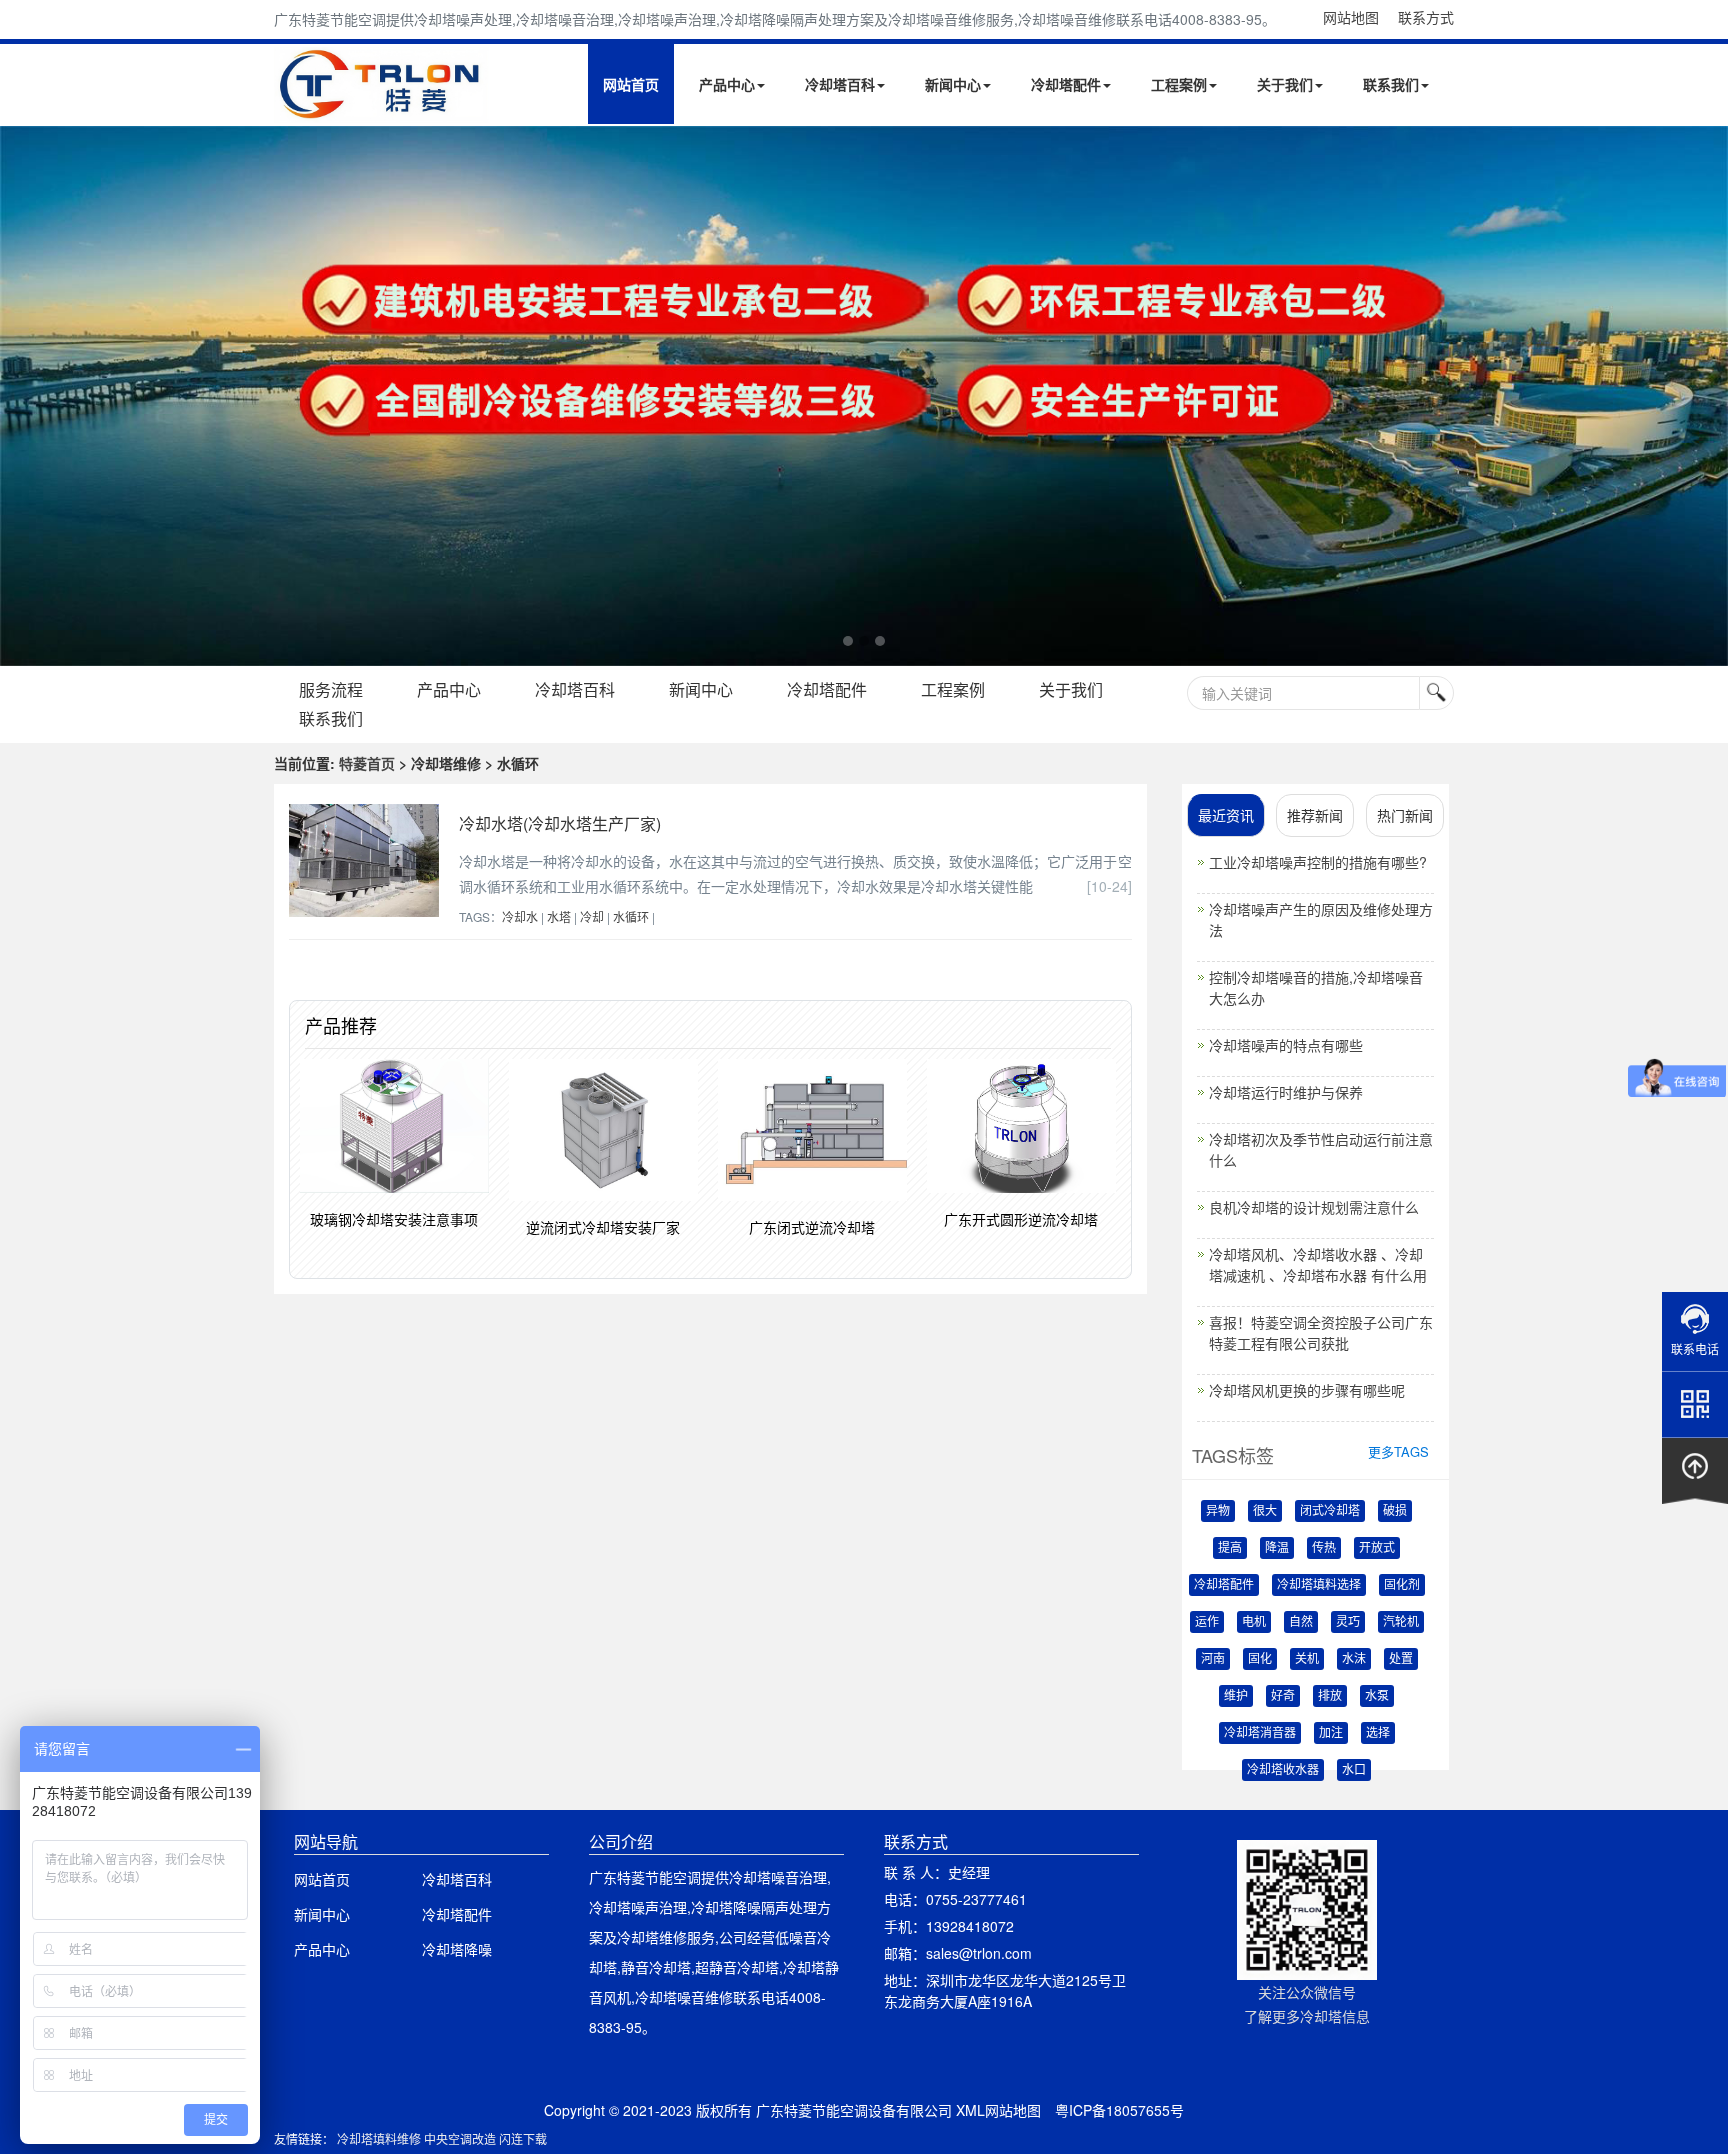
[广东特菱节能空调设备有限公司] (381, 108)
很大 (1265, 1511)
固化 (1260, 1659)
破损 (1395, 1511)
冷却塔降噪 (457, 1949)
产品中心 (727, 84)
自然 (1301, 1622)
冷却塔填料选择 (1319, 1585)
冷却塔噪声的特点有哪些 (1286, 1045)
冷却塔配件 (1066, 84)
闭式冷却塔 (1330, 1511)
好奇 (1283, 1696)
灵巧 (1348, 1622)
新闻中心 (953, 84)
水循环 (631, 916)
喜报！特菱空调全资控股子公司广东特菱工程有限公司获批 (1321, 1332)
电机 (1254, 1622)
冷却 (592, 916)
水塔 (559, 916)
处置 (1401, 1659)
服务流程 (331, 689)
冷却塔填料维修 (379, 2138)
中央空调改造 (460, 2138)
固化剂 (1402, 1585)
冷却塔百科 (840, 84)
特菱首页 (367, 763)
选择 (1378, 1733)
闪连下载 (523, 2138)
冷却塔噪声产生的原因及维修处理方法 (1321, 919)
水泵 (1377, 1696)
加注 (1331, 1733)
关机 (1307, 1659)
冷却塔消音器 (1260, 1733)
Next (20, 396)
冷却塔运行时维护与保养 (1286, 1092)
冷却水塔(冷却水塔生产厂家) (560, 823)
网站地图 (1351, 17)
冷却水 (520, 916)
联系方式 (1426, 17)
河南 (1213, 1659)
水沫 (1354, 1659)
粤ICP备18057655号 (1119, 2110)
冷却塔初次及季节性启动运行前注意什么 (1321, 1149)
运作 (1207, 1622)
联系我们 (1391, 84)
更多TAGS (1398, 1451)
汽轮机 (1401, 1622)
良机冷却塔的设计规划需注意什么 (1314, 1207)
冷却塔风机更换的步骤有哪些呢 (1307, 1390)
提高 (1230, 1548)
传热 (1324, 1548)
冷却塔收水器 (1283, 1770)
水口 (1354, 1770)
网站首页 (631, 84)
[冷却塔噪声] (864, 396)
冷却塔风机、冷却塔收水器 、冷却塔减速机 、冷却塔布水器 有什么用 (1318, 1264)
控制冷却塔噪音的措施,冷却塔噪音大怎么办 (1316, 987)
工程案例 (1179, 84)
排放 (1330, 1696)
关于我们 (1285, 84)
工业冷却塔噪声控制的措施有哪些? (1318, 862)
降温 (1277, 1548)
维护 (1236, 1696)
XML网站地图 (998, 2110)
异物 (1218, 1511)
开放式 (1377, 1548)
